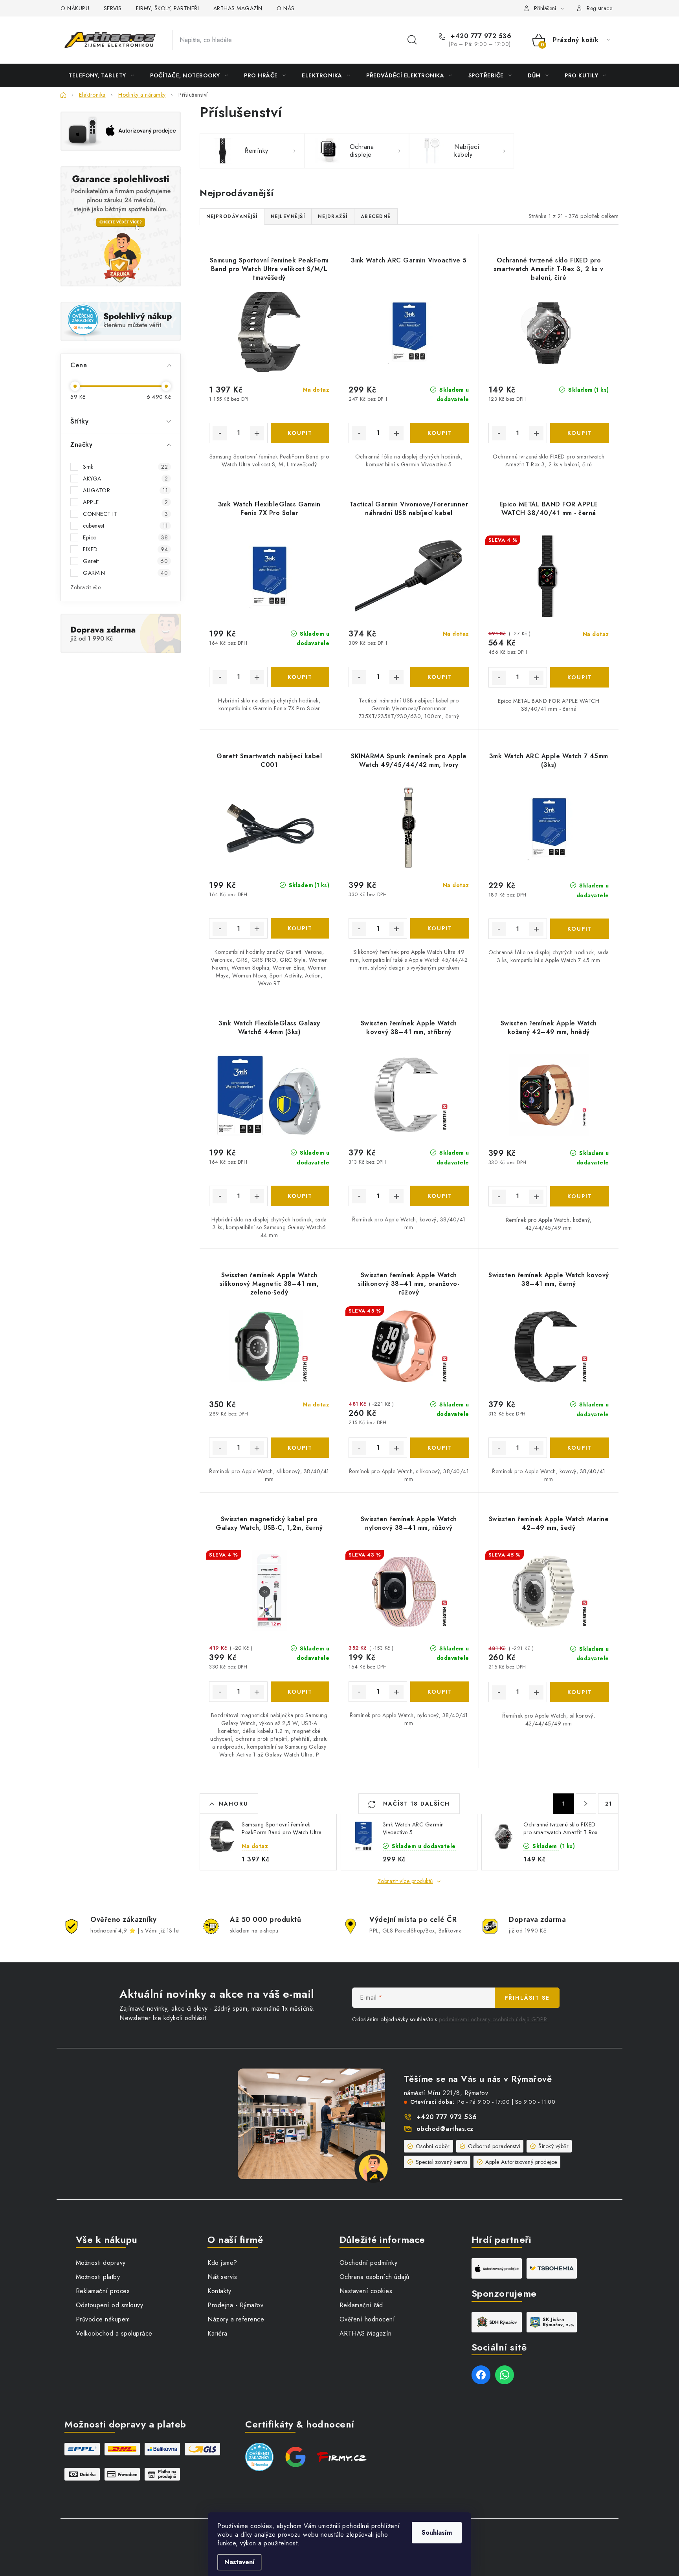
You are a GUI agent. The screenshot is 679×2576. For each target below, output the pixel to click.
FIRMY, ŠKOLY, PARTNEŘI (167, 8)
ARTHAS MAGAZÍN (238, 8)
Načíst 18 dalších (415, 1804)
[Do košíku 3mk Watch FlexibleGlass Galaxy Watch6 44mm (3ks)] (300, 1196)
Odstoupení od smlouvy (110, 2305)
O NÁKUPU (75, 8)
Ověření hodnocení (367, 2319)
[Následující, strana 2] (586, 1804)
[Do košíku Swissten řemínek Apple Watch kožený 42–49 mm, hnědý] (580, 1196)
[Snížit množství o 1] (220, 433)
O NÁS (286, 8)
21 (608, 1804)
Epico (125, 537)
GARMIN (125, 573)
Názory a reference (236, 2319)
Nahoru (234, 1804)
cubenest (125, 526)
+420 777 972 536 (480, 36)
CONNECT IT (125, 514)
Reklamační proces (103, 2291)
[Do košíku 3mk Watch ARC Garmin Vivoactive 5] (440, 433)
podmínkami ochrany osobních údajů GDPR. (494, 2019)
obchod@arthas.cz (445, 2129)
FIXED (125, 549)
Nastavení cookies (366, 2291)
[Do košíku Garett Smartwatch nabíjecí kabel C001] (300, 928)
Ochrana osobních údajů (374, 2277)
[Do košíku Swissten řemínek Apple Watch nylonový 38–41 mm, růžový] (440, 1692)
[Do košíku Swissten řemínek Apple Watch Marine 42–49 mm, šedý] (580, 1692)
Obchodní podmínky (369, 2263)
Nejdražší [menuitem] (333, 216)
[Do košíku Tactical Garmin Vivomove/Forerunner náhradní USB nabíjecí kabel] (440, 677)
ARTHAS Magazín (366, 2333)
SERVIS (113, 8)
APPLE (125, 502)
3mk (125, 467)
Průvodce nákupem (103, 2319)
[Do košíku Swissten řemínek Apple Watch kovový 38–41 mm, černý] (580, 1448)
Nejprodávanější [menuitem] (232, 216)
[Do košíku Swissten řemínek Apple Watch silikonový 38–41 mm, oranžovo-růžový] (440, 1448)
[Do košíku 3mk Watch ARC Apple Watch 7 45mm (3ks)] (580, 929)
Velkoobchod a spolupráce (114, 2333)
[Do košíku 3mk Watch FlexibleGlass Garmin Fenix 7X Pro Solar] (300, 677)
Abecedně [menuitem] (376, 216)
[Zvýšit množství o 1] (257, 433)
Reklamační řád (361, 2305)
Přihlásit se (527, 1998)
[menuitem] (101, 75)
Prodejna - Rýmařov (235, 2305)
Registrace (599, 8)
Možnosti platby (98, 2277)
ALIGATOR (125, 490)
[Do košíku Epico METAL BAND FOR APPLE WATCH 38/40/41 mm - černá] (580, 677)
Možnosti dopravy (101, 2263)
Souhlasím (437, 2533)
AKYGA (125, 479)
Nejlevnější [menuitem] (288, 216)
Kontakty (219, 2291)
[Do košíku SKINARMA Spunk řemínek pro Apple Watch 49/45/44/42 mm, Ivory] (440, 928)
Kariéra (217, 2333)
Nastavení (239, 2562)
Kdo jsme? (222, 2263)
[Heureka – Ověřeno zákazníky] (121, 321)
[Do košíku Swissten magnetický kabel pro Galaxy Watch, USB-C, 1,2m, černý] (300, 1692)
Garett (125, 561)
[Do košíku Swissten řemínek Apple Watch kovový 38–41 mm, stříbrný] (440, 1196)
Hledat (412, 40)
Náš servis (222, 2277)
